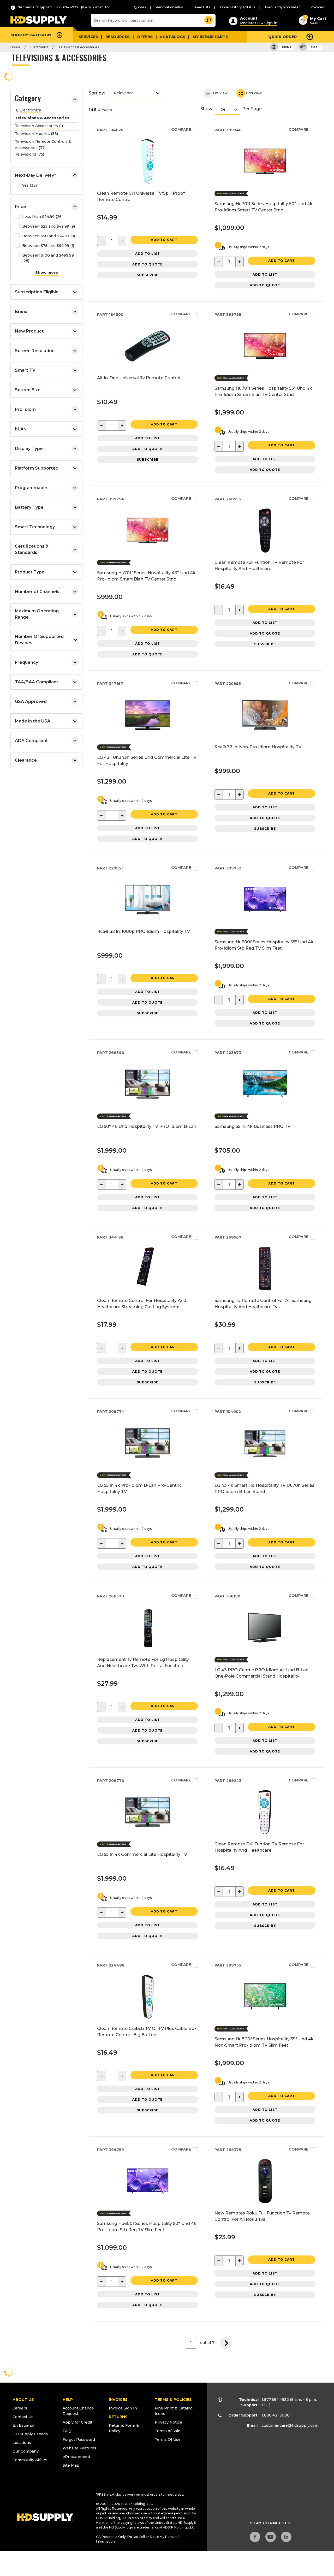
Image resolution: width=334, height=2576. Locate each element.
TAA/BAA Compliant (37, 682)
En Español (23, 2425)
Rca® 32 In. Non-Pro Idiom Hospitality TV (258, 747)
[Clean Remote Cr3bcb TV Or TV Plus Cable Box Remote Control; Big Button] (148, 2018)
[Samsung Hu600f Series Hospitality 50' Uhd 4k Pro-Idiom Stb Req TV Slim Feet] (148, 2203)
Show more (47, 273)
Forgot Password (79, 2439)
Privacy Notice (168, 2422)
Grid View (254, 93)
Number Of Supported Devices (39, 640)
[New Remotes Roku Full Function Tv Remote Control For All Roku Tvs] (265, 2203)
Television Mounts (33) (36, 134)
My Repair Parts (210, 37)
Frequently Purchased (283, 7)
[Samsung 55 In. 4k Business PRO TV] (265, 1106)
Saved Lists (201, 7)
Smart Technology (35, 527)
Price (20, 207)
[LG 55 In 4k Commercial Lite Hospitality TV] (148, 1834)
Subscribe (148, 275)
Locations (22, 2443)
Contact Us (23, 2417)
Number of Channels (37, 592)
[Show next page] (226, 2343)
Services (88, 37)
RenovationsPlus (169, 7)
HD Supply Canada (30, 2434)
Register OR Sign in (259, 23)
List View (220, 93)
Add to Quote (147, 264)
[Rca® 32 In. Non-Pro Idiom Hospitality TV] (265, 736)
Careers (20, 2408)
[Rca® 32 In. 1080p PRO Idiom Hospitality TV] (148, 921)
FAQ (67, 2431)
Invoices (317, 7)
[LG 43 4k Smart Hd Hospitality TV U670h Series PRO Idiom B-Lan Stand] (265, 1464)
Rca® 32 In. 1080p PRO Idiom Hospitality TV (144, 931)
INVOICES (118, 2400)
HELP (68, 2400)
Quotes (140, 7)
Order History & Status (238, 7)
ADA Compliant (31, 741)
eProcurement (76, 2457)
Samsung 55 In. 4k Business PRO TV (252, 1126)
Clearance (26, 760)
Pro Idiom (25, 409)
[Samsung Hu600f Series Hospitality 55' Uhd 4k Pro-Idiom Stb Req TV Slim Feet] (265, 921)
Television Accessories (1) (39, 126)
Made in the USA (33, 721)
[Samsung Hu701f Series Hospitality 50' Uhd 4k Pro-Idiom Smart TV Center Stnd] (265, 183)
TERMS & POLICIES (173, 2400)
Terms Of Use (168, 2439)
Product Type (30, 572)
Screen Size (28, 390)
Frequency (26, 662)
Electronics (39, 47)
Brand (21, 312)
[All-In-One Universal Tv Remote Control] (148, 367)
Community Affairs (30, 2460)
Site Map (71, 2465)
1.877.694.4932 (275, 2400)
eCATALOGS (173, 37)
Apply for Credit (77, 2422)
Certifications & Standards (32, 549)
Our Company (26, 2451)
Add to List (148, 254)
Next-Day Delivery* (35, 175)
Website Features (79, 2448)
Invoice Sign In (123, 2408)
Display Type (29, 449)
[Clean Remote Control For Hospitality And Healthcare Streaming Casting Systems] (148, 1290)
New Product (29, 331)
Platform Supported (37, 468)
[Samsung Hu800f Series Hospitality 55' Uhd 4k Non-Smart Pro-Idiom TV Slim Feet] (265, 2018)
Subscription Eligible (37, 292)
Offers (145, 37)
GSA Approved (31, 701)
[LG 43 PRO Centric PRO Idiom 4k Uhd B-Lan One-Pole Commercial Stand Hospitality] (265, 1649)
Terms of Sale (168, 2431)
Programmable (31, 488)
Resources (118, 37)
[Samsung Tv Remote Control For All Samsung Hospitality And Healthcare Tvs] (265, 1290)
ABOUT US (23, 2400)
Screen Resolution (35, 351)
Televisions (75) (29, 154)
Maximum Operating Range (37, 614)
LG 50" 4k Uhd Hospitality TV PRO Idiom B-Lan (147, 1126)
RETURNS (118, 2417)
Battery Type (29, 507)
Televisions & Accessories (79, 47)
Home (15, 47)
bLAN (21, 429)
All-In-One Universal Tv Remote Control (139, 378)
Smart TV (25, 370)
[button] (208, 19)
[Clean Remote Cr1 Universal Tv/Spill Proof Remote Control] (148, 183)
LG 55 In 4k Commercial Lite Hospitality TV (142, 1854)
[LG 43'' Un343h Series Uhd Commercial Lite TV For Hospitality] (148, 736)
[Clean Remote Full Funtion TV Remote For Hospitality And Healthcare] (265, 552)
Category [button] (28, 99)
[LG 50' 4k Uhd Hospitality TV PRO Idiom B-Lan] (148, 1106)
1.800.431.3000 (276, 2415)
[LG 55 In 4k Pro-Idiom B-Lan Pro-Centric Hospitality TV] (148, 1464)
